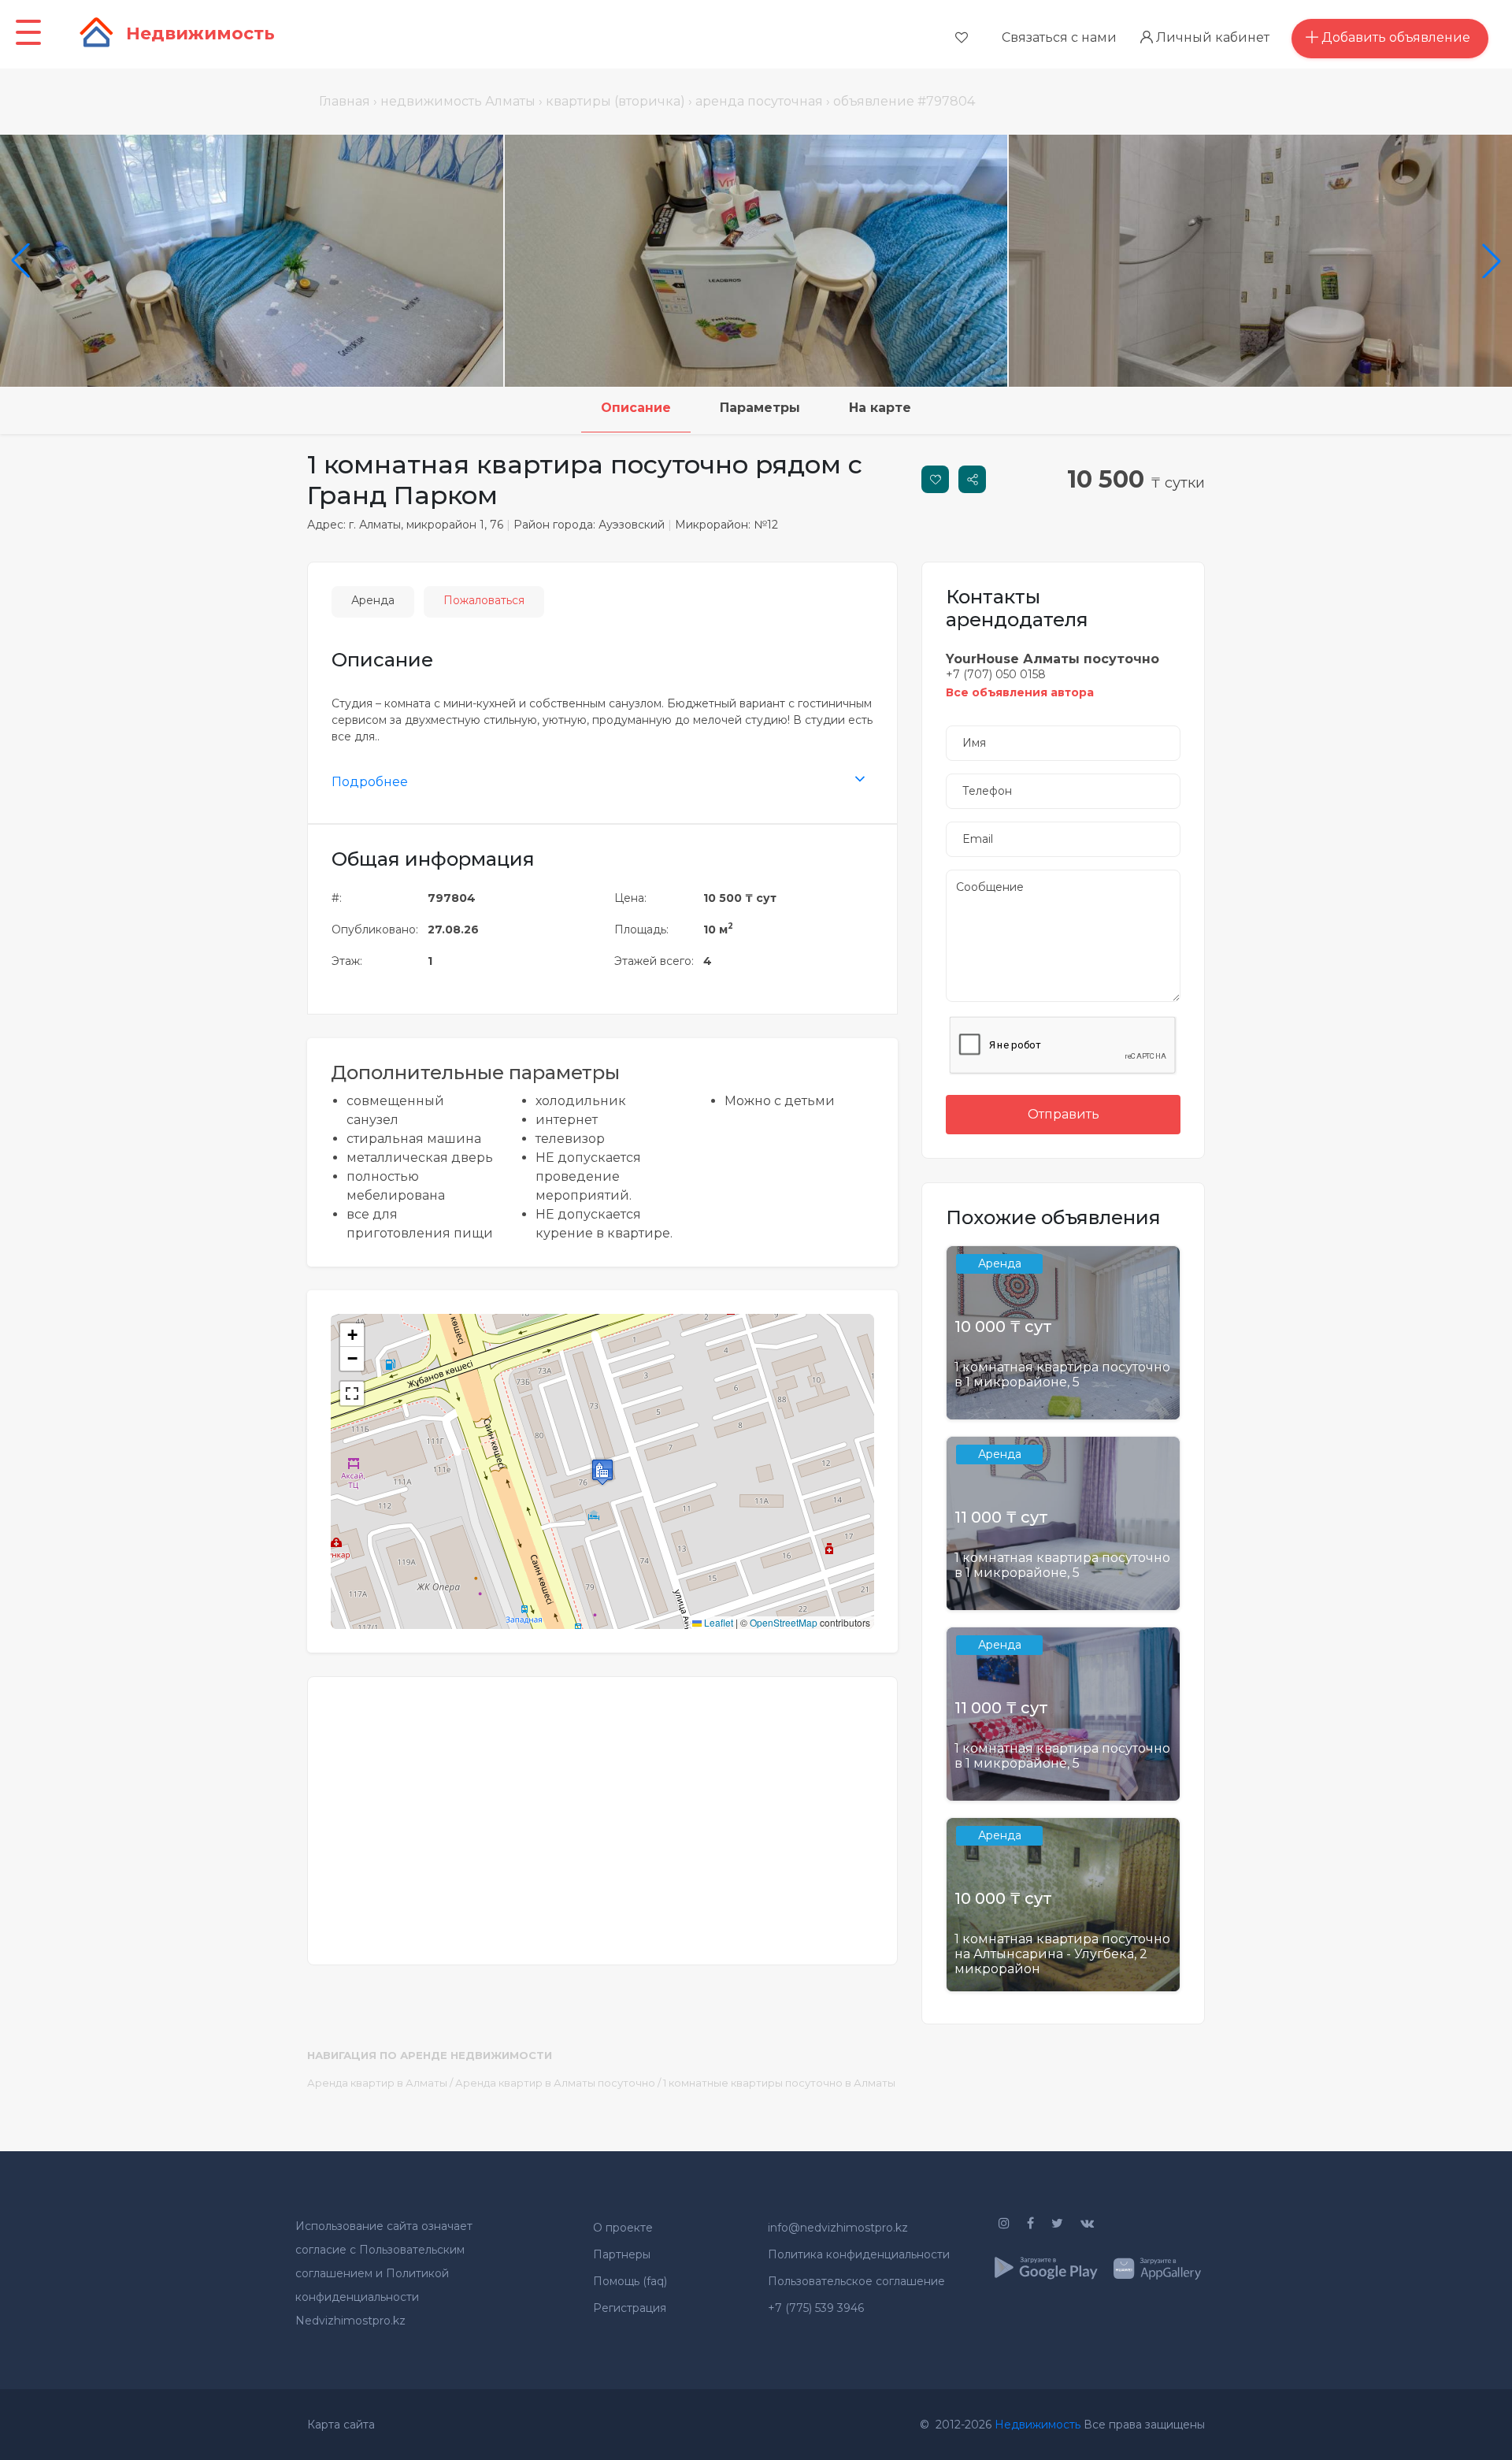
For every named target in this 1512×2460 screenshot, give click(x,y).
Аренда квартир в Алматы (377, 2083)
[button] (602, 1472)
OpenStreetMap (784, 1622)
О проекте (623, 2228)
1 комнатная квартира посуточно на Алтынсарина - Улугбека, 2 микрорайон (1062, 1954)
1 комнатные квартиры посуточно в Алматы (779, 2083)
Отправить (1064, 1114)
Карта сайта (341, 2425)
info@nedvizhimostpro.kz (838, 2228)
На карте (880, 408)
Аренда (373, 600)
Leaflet (717, 1622)
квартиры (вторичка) (615, 101)
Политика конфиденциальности (859, 2254)
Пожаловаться (484, 600)
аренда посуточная (759, 101)
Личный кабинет (1211, 37)
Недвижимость (1038, 2425)
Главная (345, 101)
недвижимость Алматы (458, 101)
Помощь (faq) (630, 2281)
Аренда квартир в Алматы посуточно (555, 2083)
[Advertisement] (602, 1811)
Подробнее (370, 782)
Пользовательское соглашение (856, 2281)
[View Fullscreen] (352, 1393)
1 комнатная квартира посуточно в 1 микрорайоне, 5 (1062, 1375)
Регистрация (630, 2308)
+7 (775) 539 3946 (816, 2308)
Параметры (760, 408)
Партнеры (622, 2254)
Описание (636, 408)
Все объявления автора (1020, 692)
